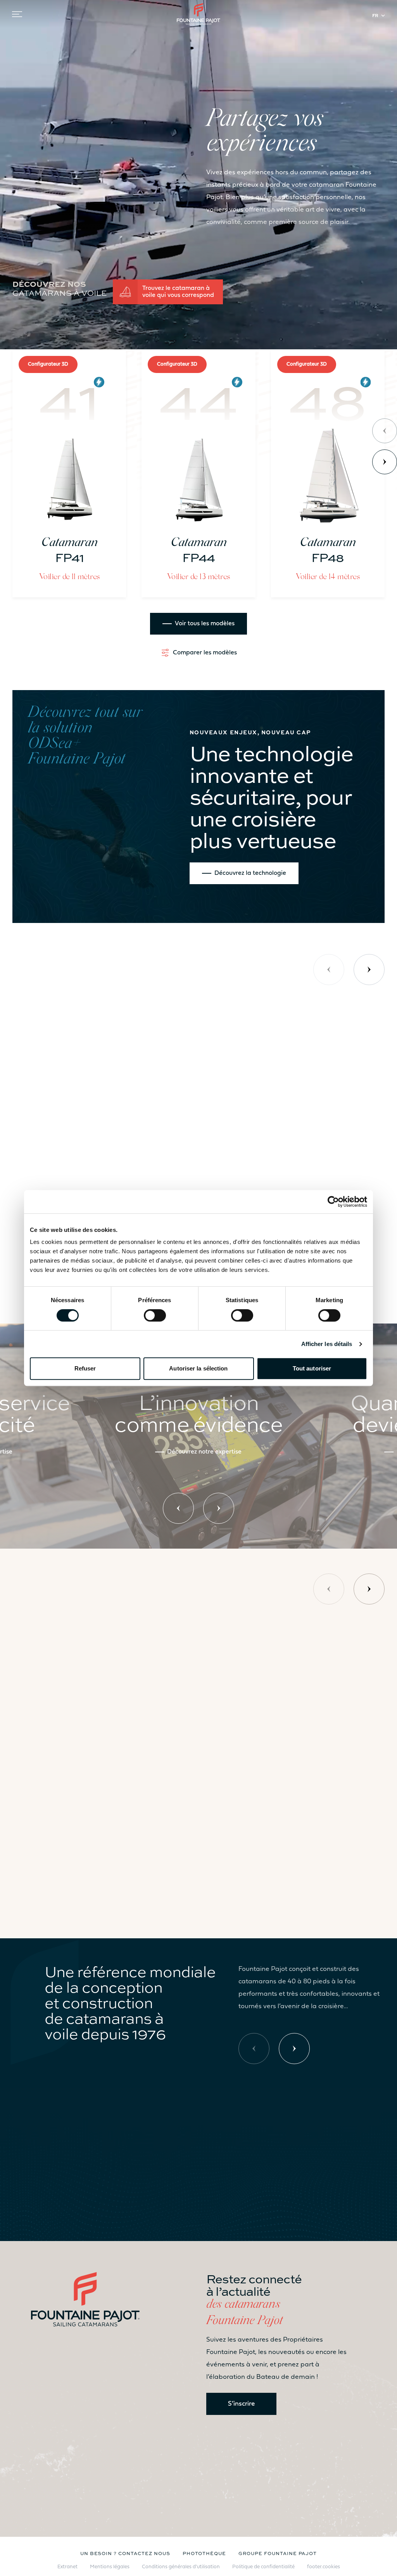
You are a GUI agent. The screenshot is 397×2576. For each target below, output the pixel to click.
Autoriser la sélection (198, 1368)
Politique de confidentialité (263, 2567)
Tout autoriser (312, 1368)
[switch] (155, 1315)
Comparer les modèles (205, 653)
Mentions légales (110, 2567)
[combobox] (380, 16)
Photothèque (205, 2553)
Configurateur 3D (48, 364)
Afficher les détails (327, 1344)
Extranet (67, 2567)
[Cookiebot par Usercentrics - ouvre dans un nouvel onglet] (333, 1202)
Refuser (85, 1368)
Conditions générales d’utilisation (181, 2567)
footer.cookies (324, 2567)
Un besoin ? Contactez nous (125, 2553)
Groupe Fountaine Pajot (278, 2553)
